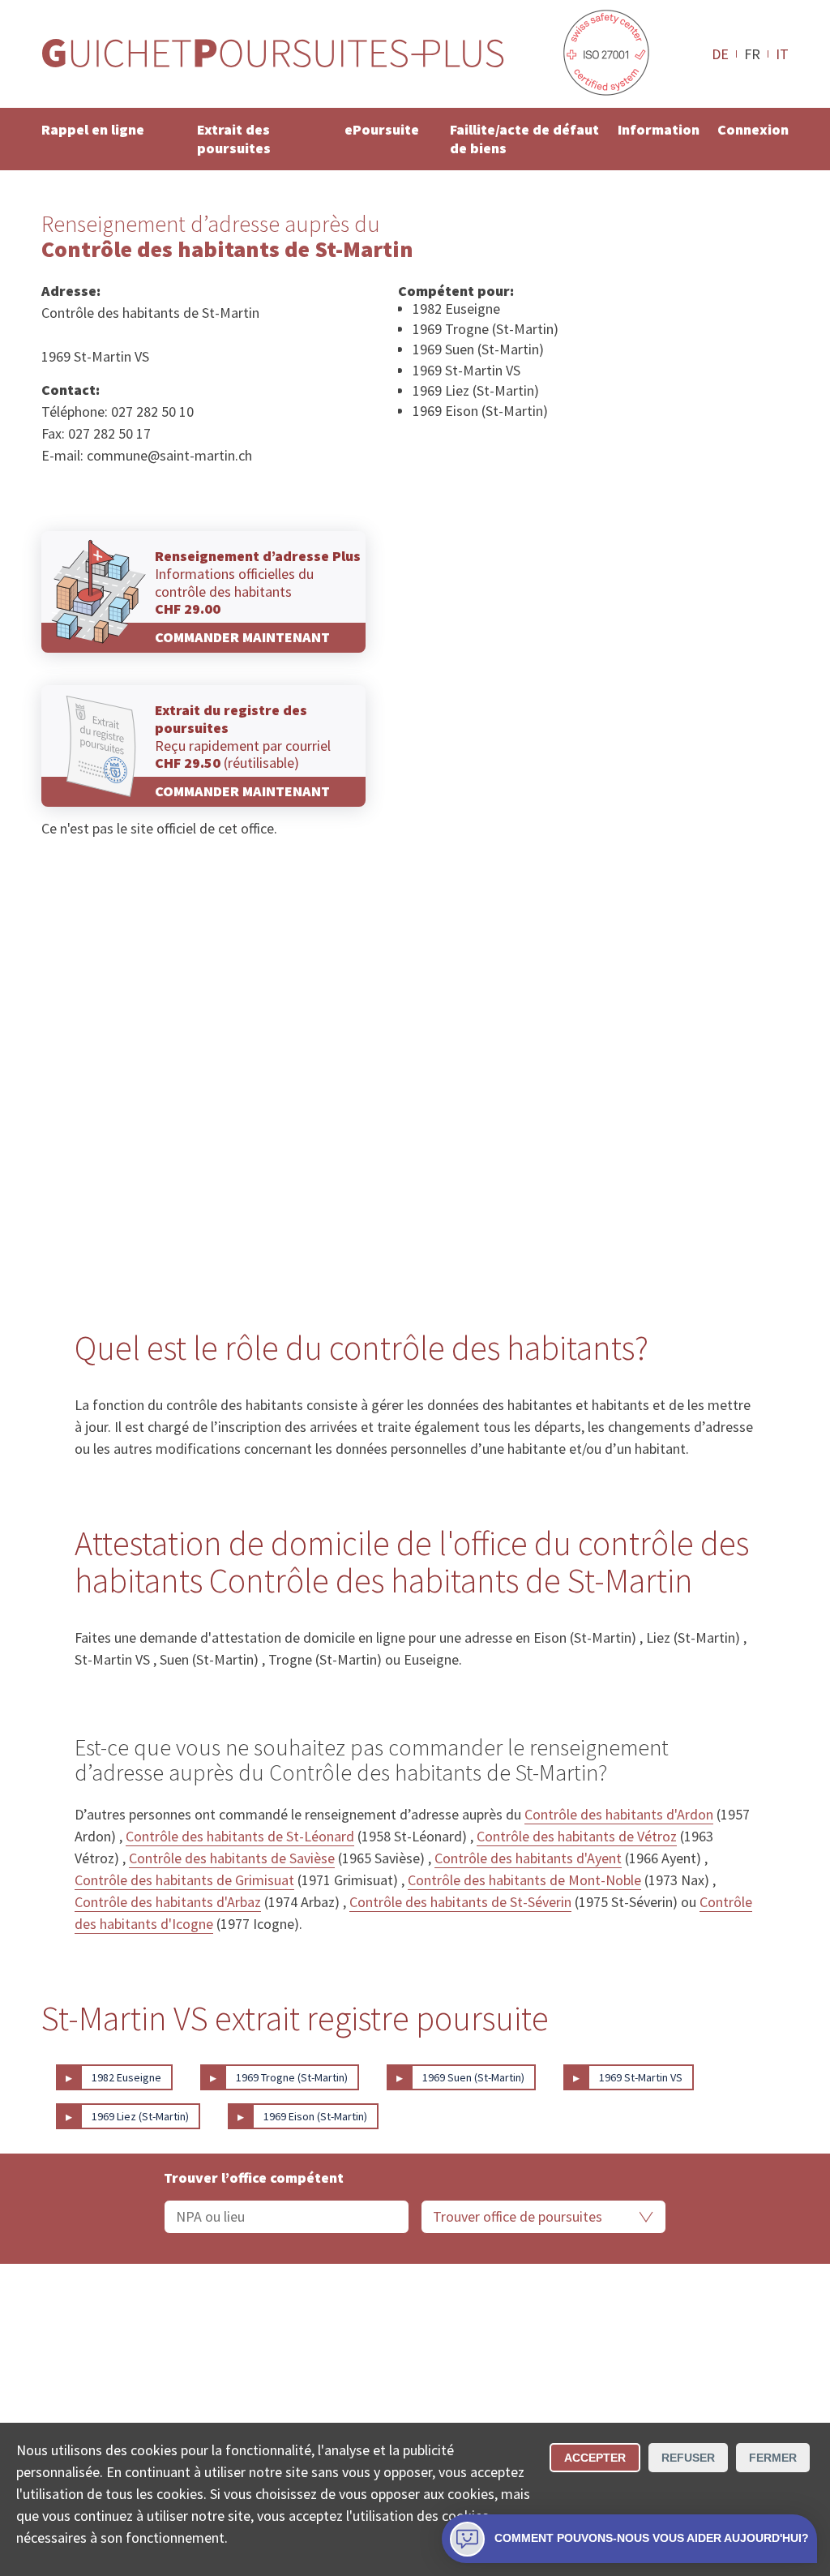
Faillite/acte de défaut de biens (524, 139)
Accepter (595, 2458)
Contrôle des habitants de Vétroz (577, 1836)
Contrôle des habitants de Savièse (232, 1858)
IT (782, 54)
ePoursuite (382, 129)
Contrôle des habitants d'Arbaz (168, 1902)
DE (720, 54)
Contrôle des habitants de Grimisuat (184, 1880)
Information (659, 129)
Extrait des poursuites (234, 139)
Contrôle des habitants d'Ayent (528, 1858)
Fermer (773, 2458)
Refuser (688, 2458)
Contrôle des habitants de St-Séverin (460, 1902)
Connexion (753, 129)
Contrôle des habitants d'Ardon (619, 1814)
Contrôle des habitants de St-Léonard (240, 1836)
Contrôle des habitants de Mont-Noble (524, 1880)
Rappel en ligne (93, 129)
